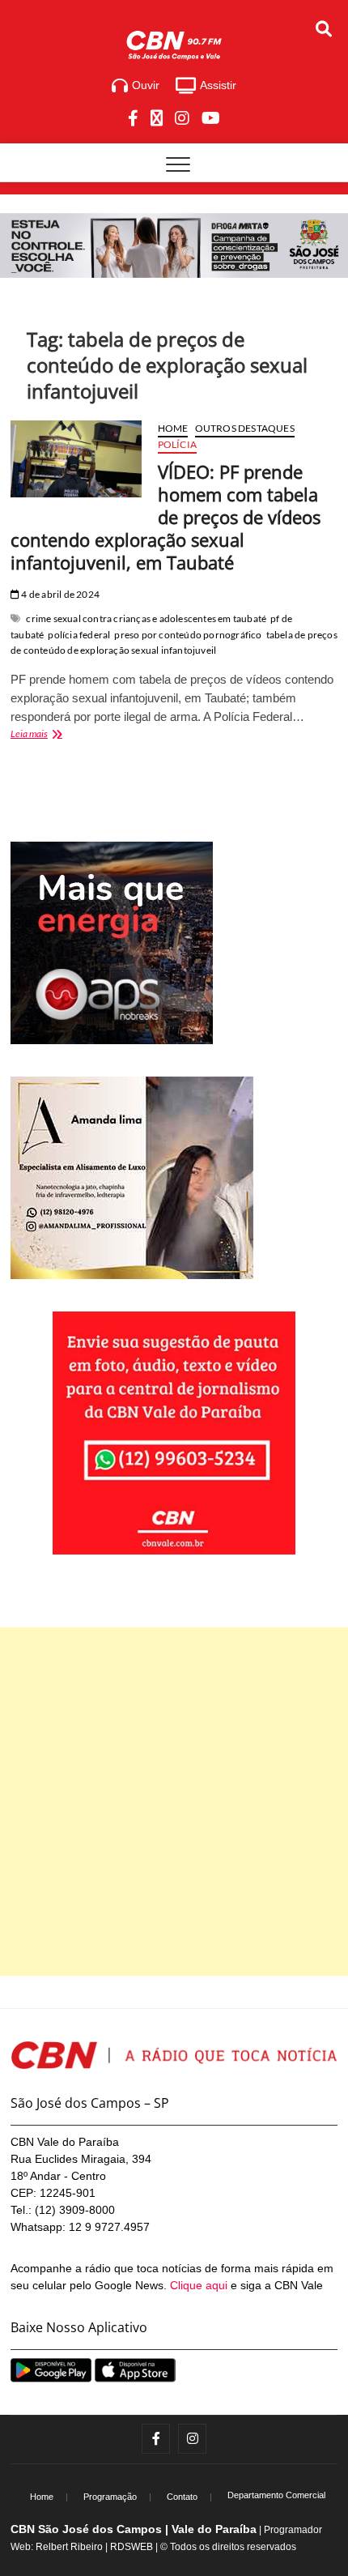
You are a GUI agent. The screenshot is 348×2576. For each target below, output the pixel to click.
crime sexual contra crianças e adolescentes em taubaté (146, 618)
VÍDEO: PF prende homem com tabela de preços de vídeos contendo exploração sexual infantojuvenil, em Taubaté (166, 517)
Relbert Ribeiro (69, 2547)
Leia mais (57, 735)
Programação (110, 2497)
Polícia (177, 444)
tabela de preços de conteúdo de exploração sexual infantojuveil (174, 643)
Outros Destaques (245, 428)
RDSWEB (132, 2547)
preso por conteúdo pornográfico (188, 635)
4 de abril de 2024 (59, 594)
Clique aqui (199, 2285)
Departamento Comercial (276, 2495)
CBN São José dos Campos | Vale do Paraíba (134, 2529)
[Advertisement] (174, 1802)
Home (173, 428)
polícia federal (79, 635)
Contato (182, 2497)
